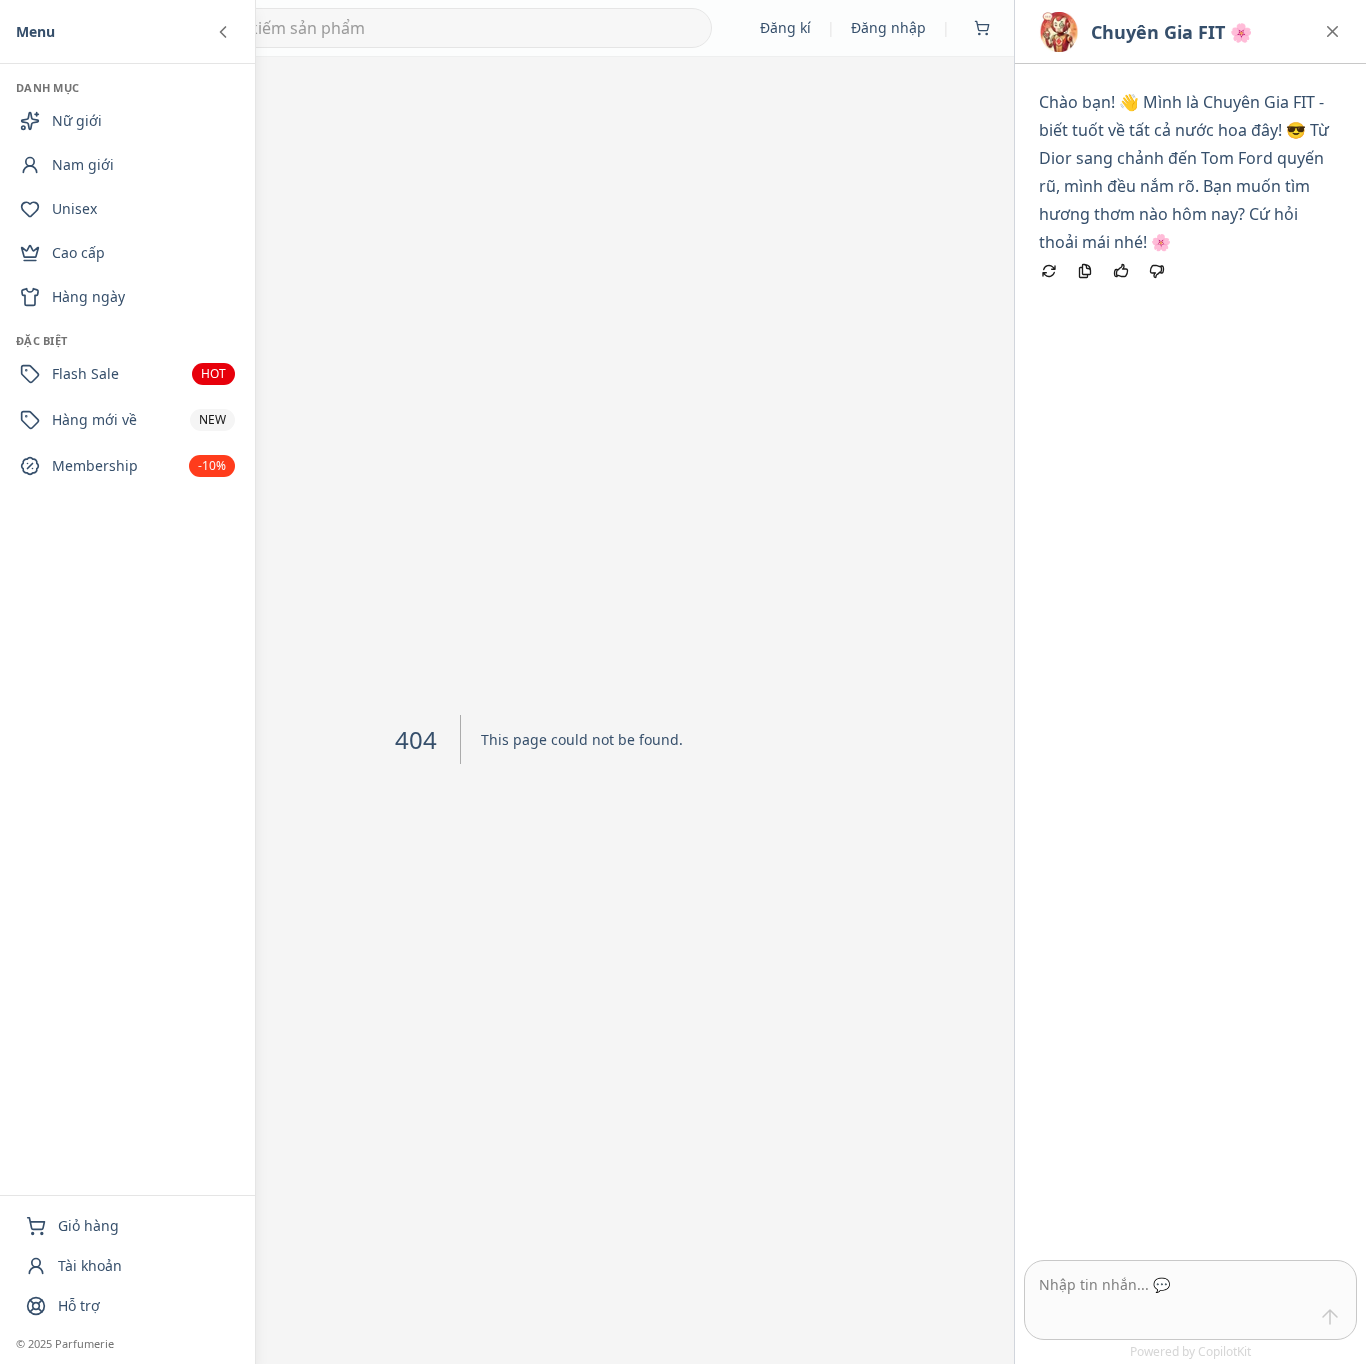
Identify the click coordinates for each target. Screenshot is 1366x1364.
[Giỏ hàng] (982, 28)
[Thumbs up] (1121, 271)
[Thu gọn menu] (223, 32)
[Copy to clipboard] (1085, 271)
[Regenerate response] (1049, 271)
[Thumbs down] (1157, 271)
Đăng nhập (888, 27)
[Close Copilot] (1332, 31)
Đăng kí (785, 27)
